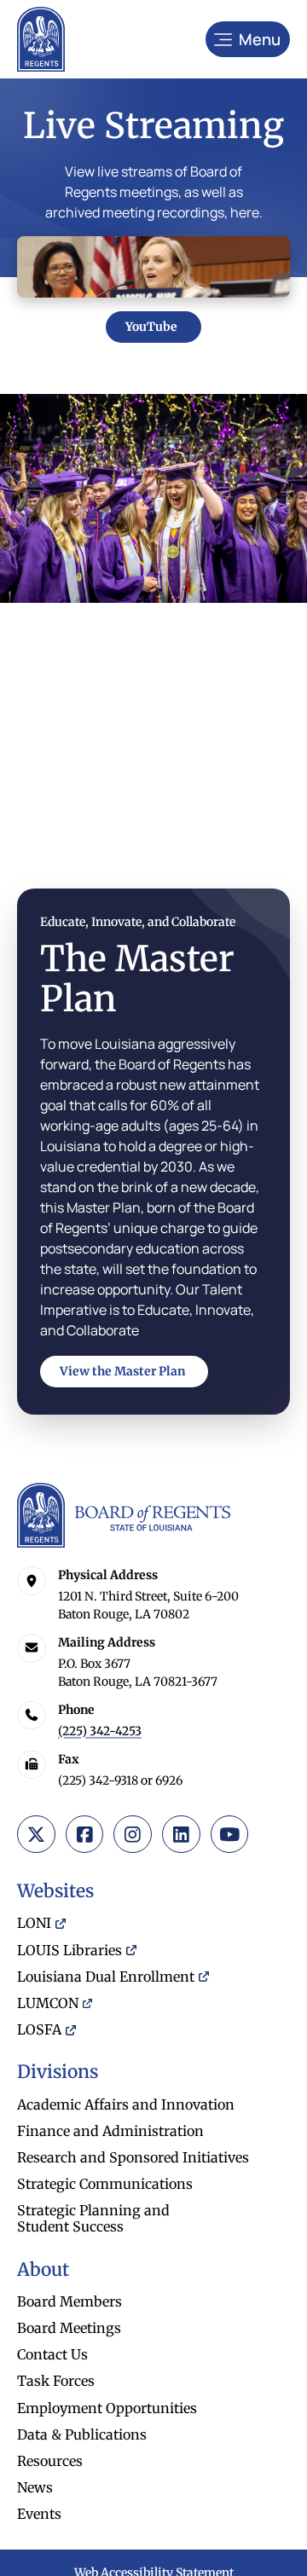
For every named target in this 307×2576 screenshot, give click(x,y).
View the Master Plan (122, 1371)
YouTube (151, 327)
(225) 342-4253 (100, 1731)
